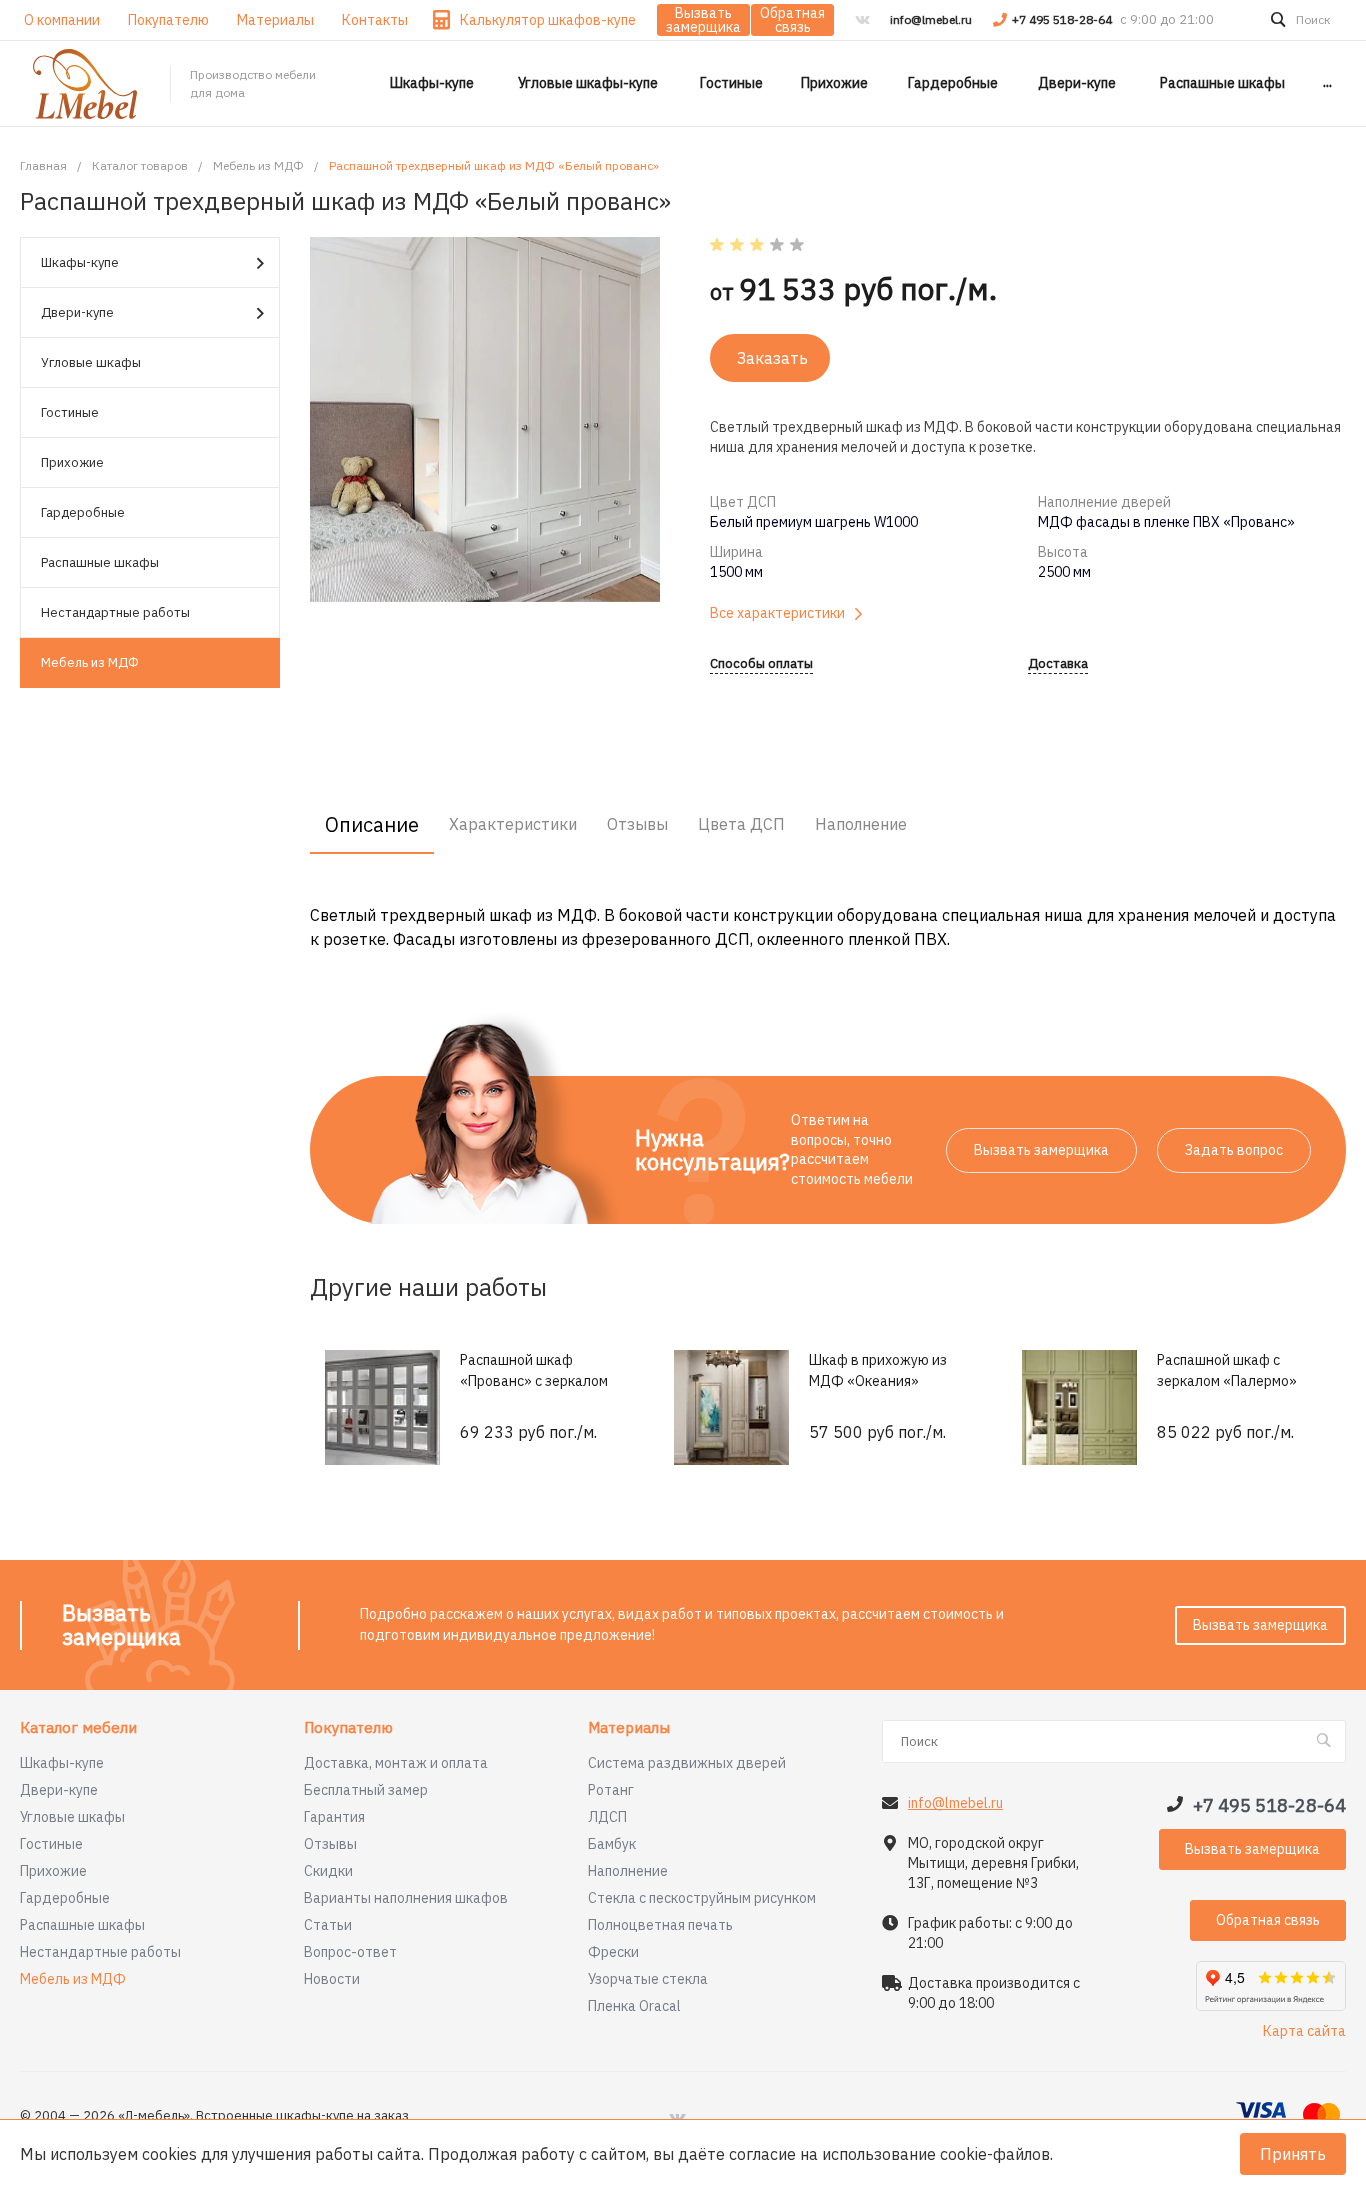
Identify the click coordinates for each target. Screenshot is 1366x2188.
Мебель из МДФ (90, 662)
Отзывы (330, 1844)
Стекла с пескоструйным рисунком (702, 1898)
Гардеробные (83, 512)
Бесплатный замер (366, 1790)
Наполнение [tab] (861, 824)
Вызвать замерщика (703, 20)
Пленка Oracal (634, 2006)
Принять (1293, 2154)
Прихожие (72, 462)
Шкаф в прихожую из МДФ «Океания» (878, 1370)
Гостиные (70, 412)
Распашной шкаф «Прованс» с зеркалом (534, 1370)
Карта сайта (1304, 2031)
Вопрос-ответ (350, 1952)
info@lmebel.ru (931, 19)
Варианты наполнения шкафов (406, 1898)
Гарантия (334, 1817)
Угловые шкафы (91, 362)
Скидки (328, 1871)
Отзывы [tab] (637, 824)
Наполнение (628, 1871)
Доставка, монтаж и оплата (396, 1763)
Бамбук (612, 1844)
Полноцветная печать (660, 1925)
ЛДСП (607, 1817)
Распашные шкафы (100, 562)
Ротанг (611, 1790)
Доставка (1058, 664)
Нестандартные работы (115, 612)
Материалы (629, 1728)
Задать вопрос (1234, 1150)
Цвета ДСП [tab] (741, 824)
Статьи (328, 1925)
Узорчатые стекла (648, 1979)
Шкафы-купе (80, 262)
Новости (332, 1979)
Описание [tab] (372, 824)
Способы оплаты (761, 664)
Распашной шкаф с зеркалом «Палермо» (1227, 1370)
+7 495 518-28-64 (1063, 19)
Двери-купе (77, 312)
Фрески (613, 1952)
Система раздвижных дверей (687, 1763)
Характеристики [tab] (513, 824)
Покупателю (348, 1728)
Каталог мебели (78, 1728)
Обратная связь (792, 20)
